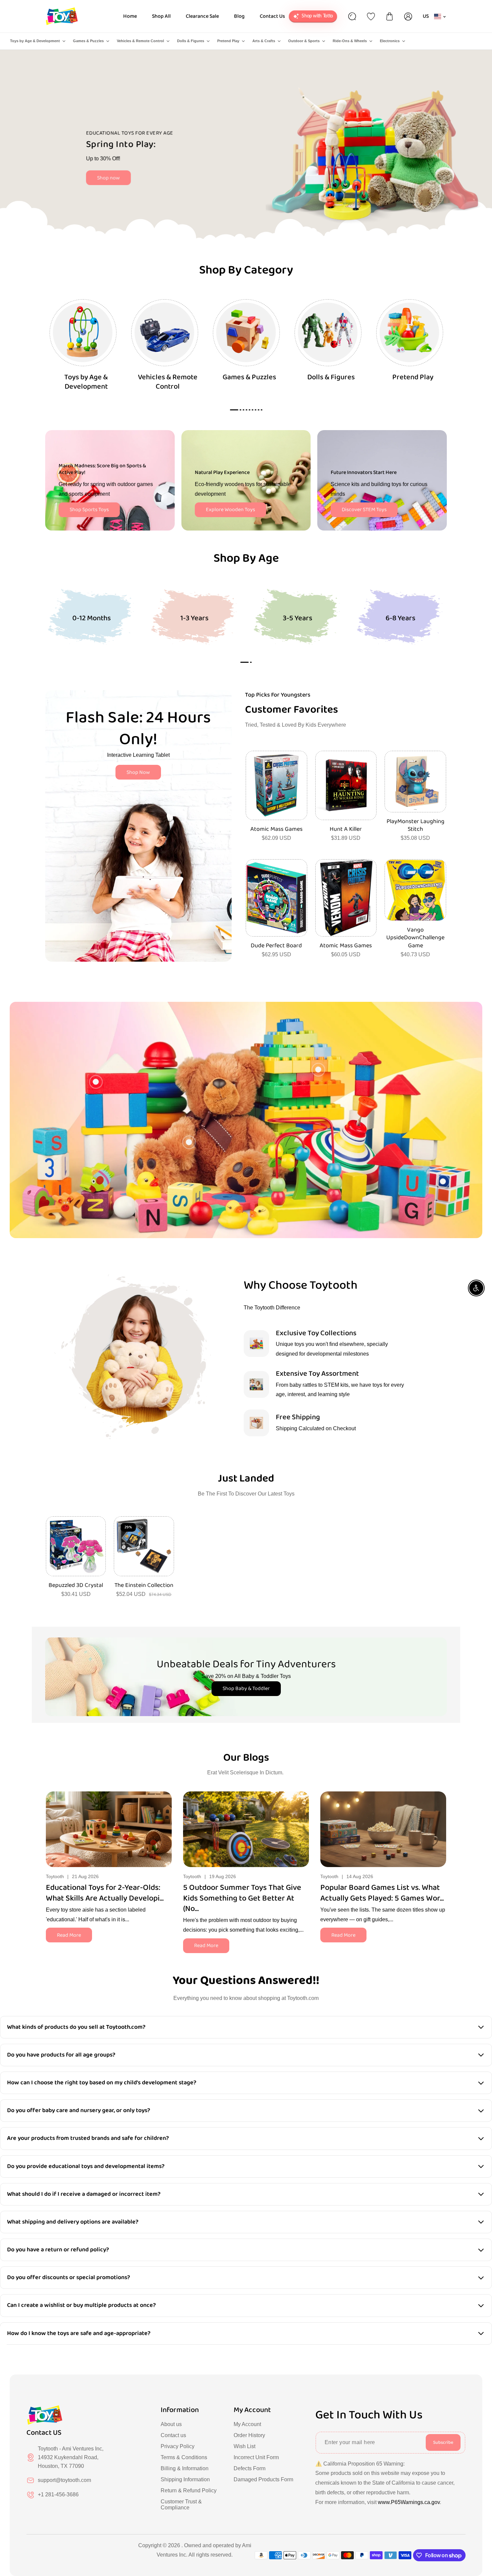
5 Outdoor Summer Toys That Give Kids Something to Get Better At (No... (242, 1898)
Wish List (244, 2446)
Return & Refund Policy (189, 2490)
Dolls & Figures (191, 41)
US (426, 16)
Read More (69, 1935)
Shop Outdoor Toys (128, 184)
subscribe (443, 2442)
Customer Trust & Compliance (181, 2505)
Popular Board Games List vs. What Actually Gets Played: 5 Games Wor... (382, 1893)
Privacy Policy (178, 2446)
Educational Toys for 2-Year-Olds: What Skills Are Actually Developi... (105, 1893)
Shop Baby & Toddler (246, 1688)
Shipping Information (185, 2479)
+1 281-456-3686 (58, 2494)
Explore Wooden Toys (230, 510)
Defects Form (250, 2468)
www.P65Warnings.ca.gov (409, 2502)
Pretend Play (228, 41)
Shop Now (138, 772)
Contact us (173, 2435)
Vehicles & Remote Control (140, 41)
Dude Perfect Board (276, 946)
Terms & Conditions (184, 2457)
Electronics (390, 41)
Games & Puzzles (88, 41)
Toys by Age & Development (35, 41)
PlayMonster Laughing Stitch (416, 826)
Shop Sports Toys (89, 510)
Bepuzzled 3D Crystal (76, 1585)
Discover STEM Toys (364, 510)
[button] (244, 662)
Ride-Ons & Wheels (350, 41)
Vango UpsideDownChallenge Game (415, 938)
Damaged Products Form (263, 2479)
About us (171, 2424)
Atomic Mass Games (276, 829)
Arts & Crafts (264, 41)
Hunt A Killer (346, 829)
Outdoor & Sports (304, 41)
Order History (249, 2435)
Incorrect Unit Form (256, 2457)
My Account (247, 2424)
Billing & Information (185, 2468)
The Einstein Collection (144, 1585)
